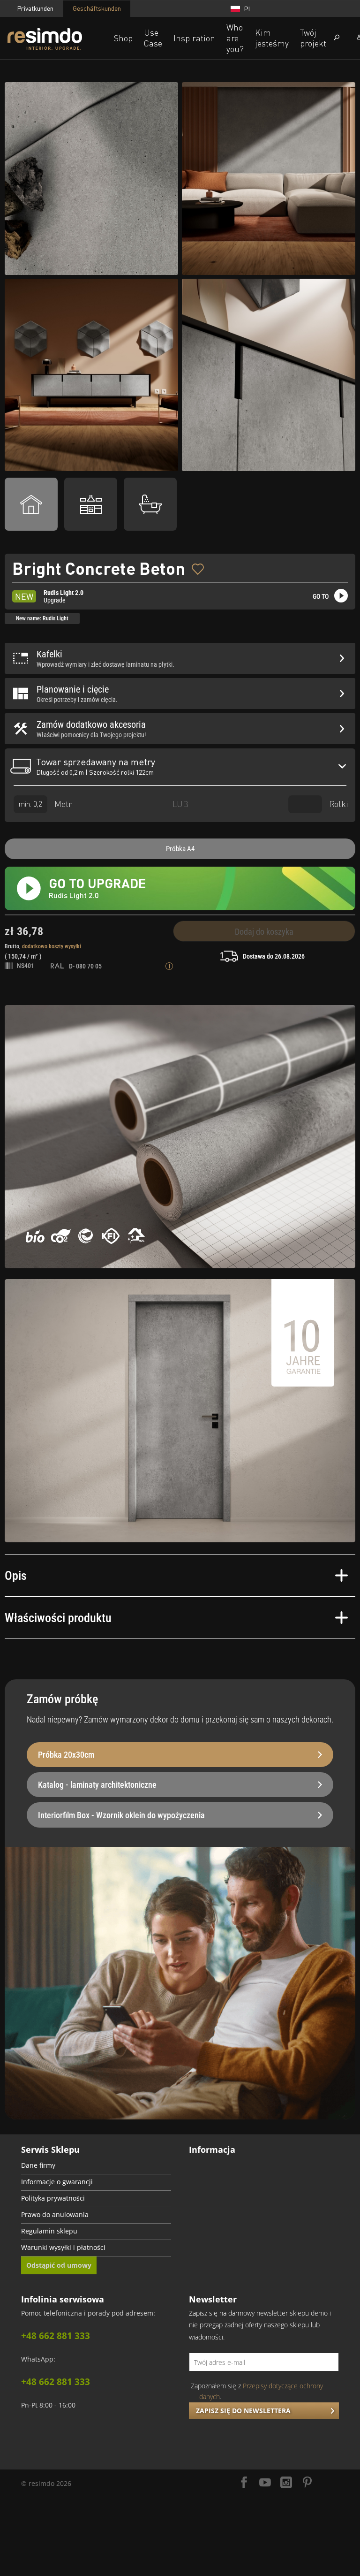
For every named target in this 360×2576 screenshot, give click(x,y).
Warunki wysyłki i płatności (63, 2248)
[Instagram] (286, 2483)
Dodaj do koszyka (264, 932)
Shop (123, 38)
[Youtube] (265, 2483)
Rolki (337, 803)
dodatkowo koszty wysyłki (52, 946)
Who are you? (235, 38)
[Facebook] (244, 2483)
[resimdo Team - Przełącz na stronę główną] (58, 39)
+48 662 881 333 (56, 2336)
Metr (62, 803)
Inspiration (194, 38)
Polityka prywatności (53, 2198)
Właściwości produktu (58, 1618)
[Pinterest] (307, 2483)
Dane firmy (38, 2165)
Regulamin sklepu (49, 2231)
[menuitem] (96, 2166)
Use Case (153, 38)
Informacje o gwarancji (57, 2182)
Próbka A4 (180, 849)
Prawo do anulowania (55, 2215)
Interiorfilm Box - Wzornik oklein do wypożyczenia (121, 1815)
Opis (16, 1576)
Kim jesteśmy (272, 38)
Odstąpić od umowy (59, 2265)
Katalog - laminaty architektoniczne (97, 1785)
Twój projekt (313, 38)
